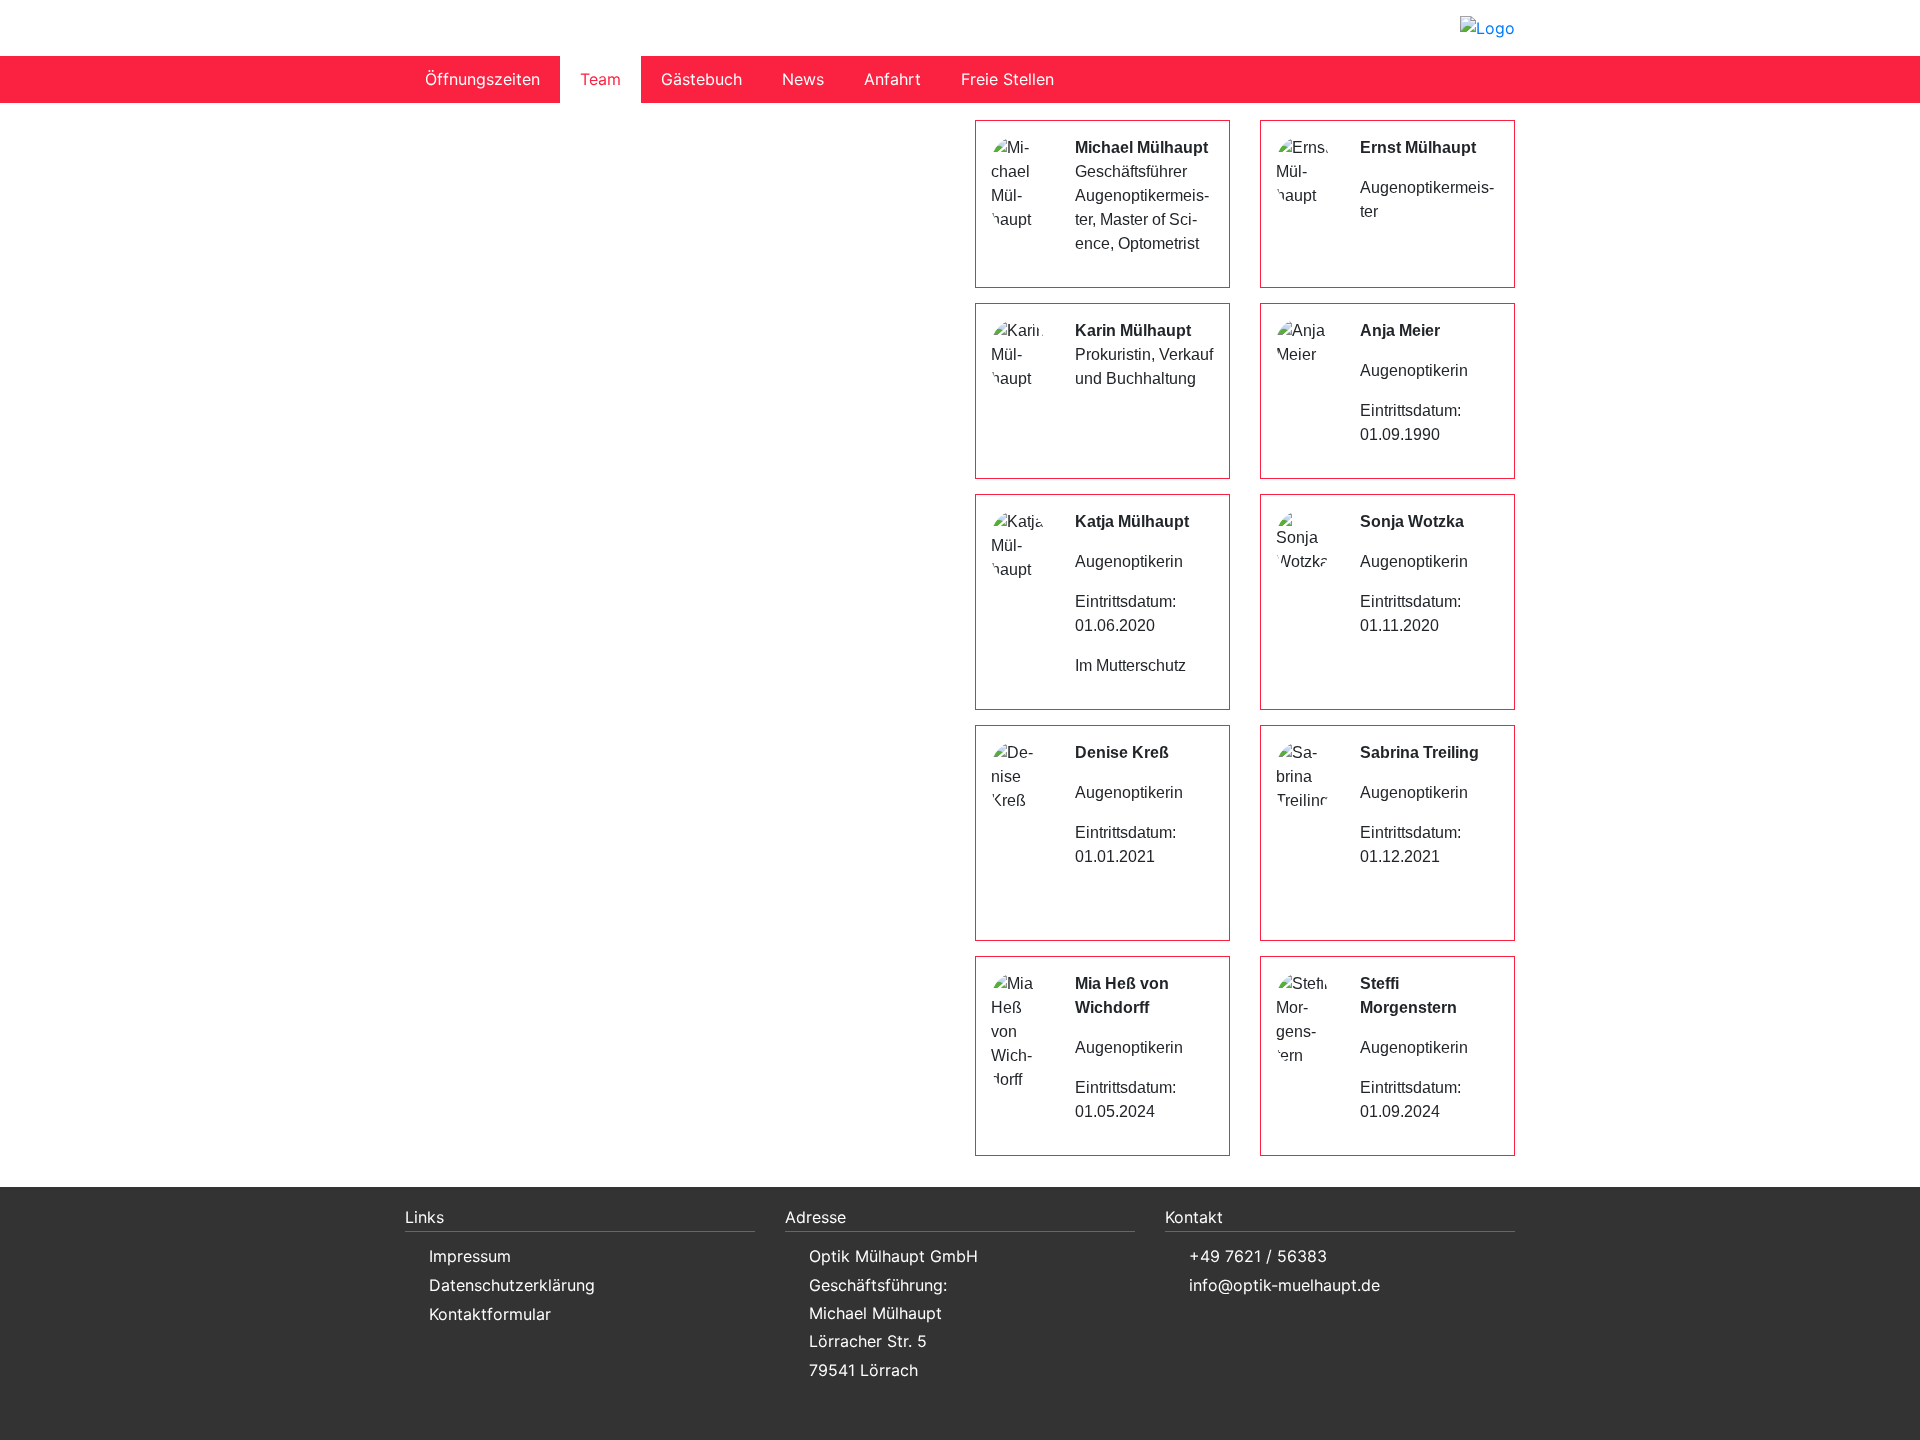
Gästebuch (701, 79)
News (803, 79)
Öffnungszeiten (482, 79)
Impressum (470, 1256)
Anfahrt (892, 79)
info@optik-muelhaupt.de (1284, 1285)
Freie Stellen (1007, 79)
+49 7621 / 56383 (1258, 1256)
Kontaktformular (490, 1314)
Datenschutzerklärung (512, 1285)
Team (600, 79)
